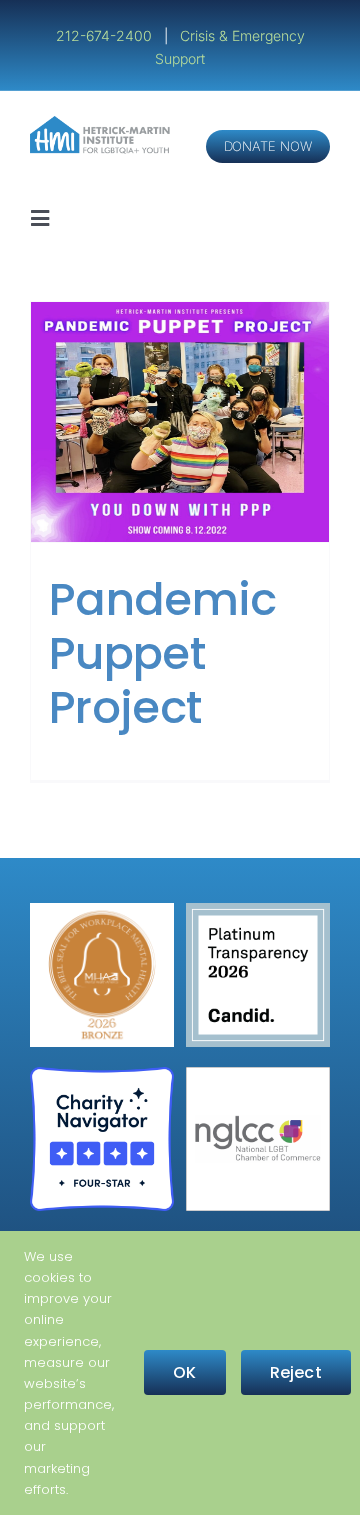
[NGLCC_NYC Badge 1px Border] (258, 1074)
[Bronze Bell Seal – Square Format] (102, 910)
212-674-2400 (106, 35)
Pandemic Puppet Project (163, 653)
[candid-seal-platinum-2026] (258, 910)
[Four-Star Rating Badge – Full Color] (102, 1074)
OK (184, 1372)
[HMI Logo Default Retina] (102, 123)
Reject (296, 1372)
